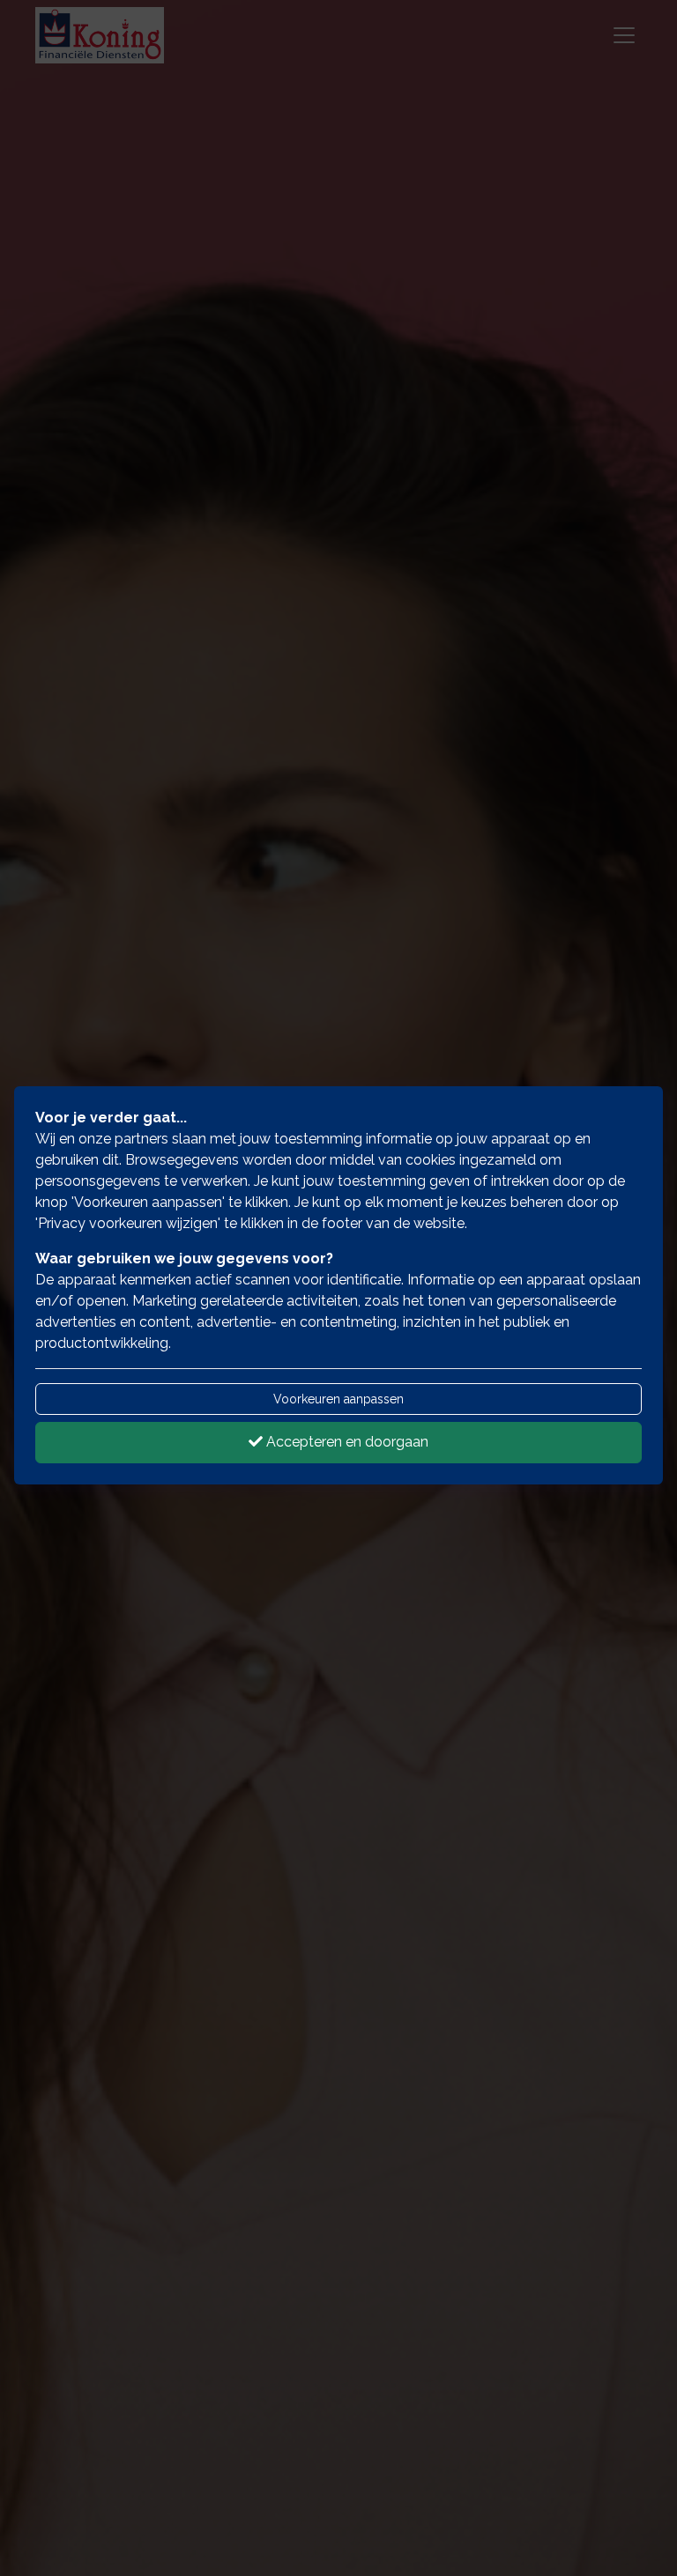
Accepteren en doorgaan (346, 1442)
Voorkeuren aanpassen (338, 1399)
